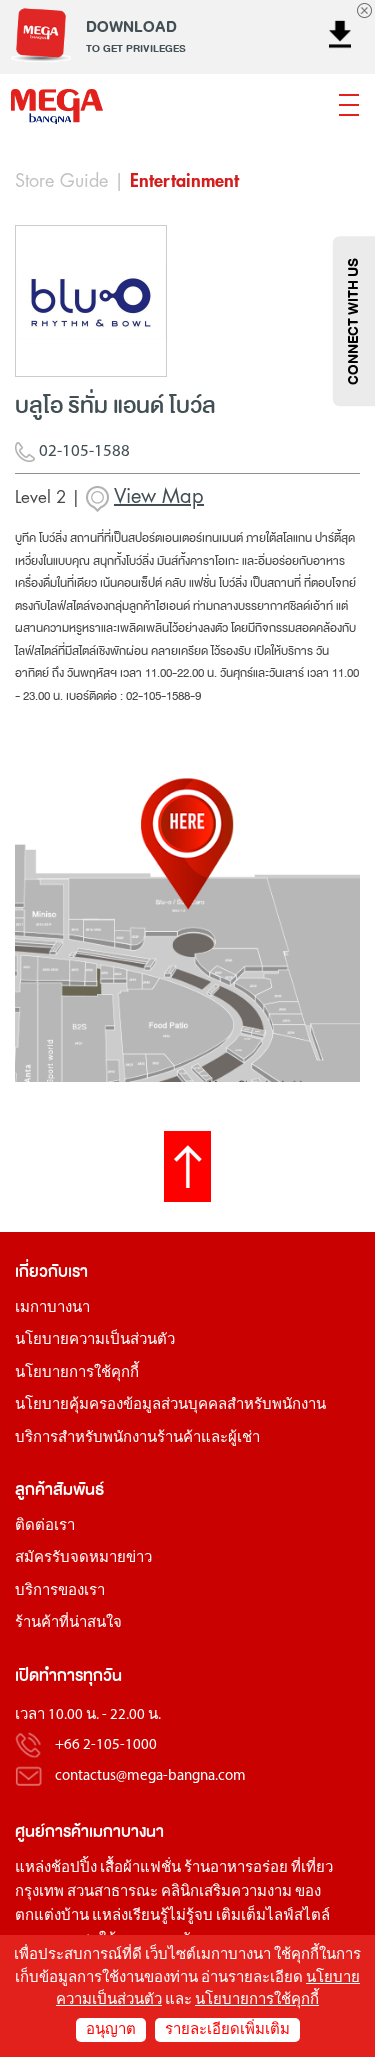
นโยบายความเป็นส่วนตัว (95, 1340)
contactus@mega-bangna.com (150, 1776)
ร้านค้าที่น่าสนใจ (68, 1623)
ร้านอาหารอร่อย (236, 1868)
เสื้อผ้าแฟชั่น (140, 1868)
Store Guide (61, 181)
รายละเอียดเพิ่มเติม (227, 2030)
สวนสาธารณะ (112, 1892)
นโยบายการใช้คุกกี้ (77, 1373)
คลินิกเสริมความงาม (226, 1892)
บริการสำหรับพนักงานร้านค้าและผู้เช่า (137, 1438)
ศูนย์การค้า (52, 1831)
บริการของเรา (60, 1591)
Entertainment (184, 181)
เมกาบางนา (52, 1308)
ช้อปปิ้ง (74, 1868)
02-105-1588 (82, 451)
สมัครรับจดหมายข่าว (83, 1558)
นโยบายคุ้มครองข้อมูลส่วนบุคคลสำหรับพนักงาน (170, 1405)
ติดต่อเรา (45, 1526)
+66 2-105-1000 (106, 1746)
